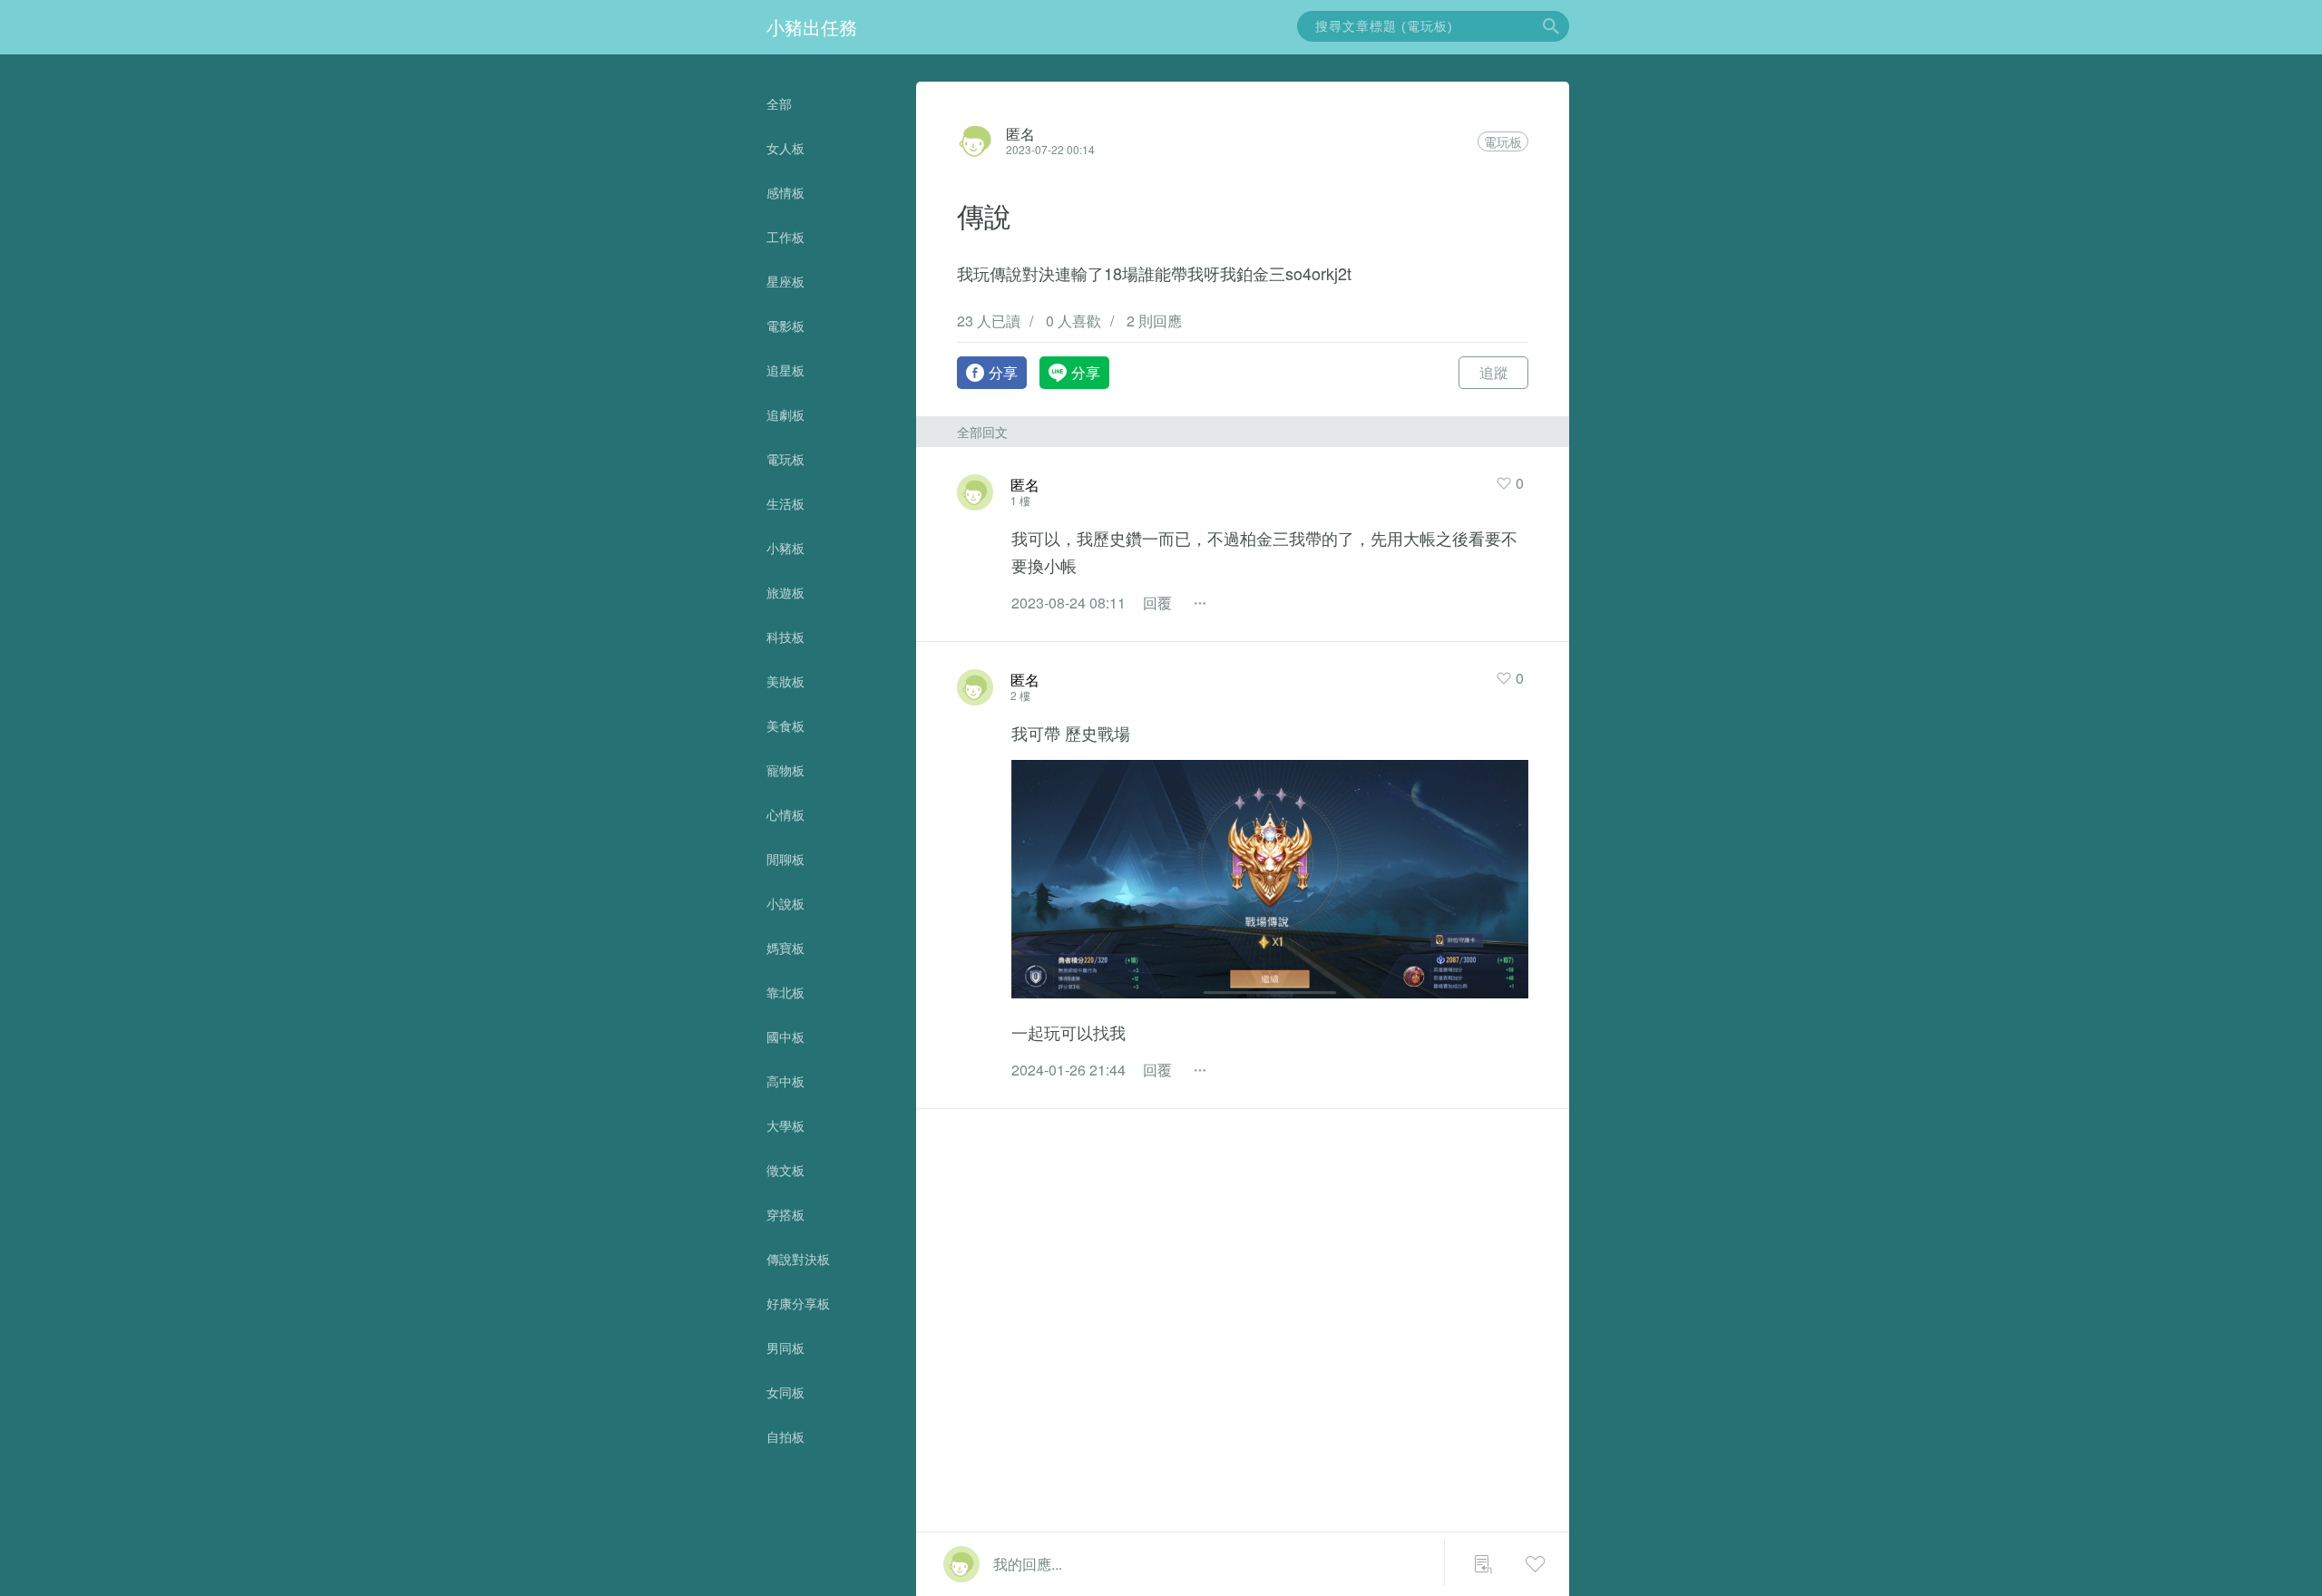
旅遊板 (785, 592)
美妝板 (785, 681)
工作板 (785, 237)
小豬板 (785, 548)
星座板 (785, 281)
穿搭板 (785, 1214)
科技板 (785, 637)
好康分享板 (798, 1303)
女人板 (785, 148)
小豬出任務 (812, 27)
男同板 (785, 1348)
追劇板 (785, 414)
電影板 (785, 326)
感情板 (785, 192)
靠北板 (785, 992)
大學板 (785, 1125)
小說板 (785, 903)
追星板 (785, 370)
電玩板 (785, 459)
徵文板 (785, 1170)
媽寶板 (785, 948)
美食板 (785, 725)
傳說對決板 (798, 1259)
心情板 (785, 814)
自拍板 (785, 1436)
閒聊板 (785, 859)
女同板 (785, 1392)
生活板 (785, 503)
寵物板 (785, 770)
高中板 (785, 1081)
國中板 (785, 1036)
